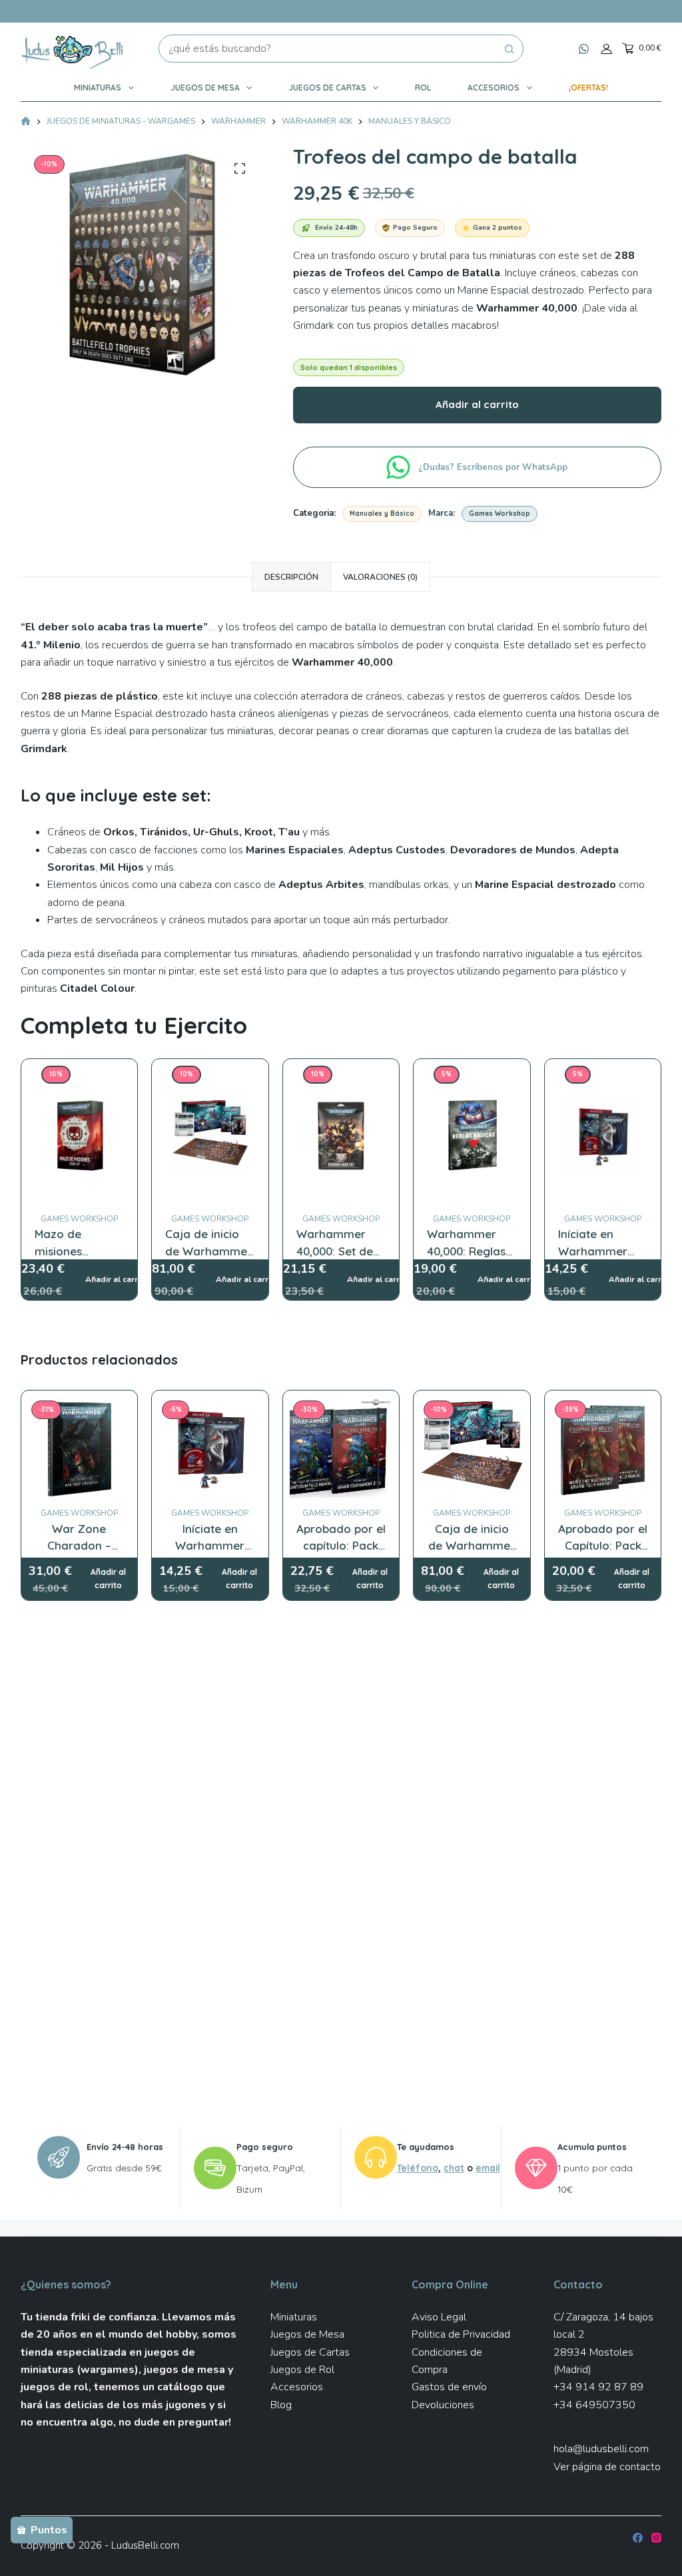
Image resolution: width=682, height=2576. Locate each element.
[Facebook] (638, 2538)
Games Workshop (500, 514)
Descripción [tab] (291, 577)
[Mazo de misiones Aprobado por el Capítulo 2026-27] (80, 1074)
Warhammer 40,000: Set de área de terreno (340, 1251)
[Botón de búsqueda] (510, 49)
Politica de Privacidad (461, 2334)
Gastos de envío (449, 2387)
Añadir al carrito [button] (108, 1579)
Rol (423, 88)
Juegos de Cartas (327, 88)
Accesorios (494, 88)
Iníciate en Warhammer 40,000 (593, 1251)
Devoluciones (443, 2405)
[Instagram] (656, 2538)
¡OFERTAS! (588, 88)
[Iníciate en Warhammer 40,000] (603, 1074)
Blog (281, 2405)
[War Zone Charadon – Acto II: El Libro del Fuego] (80, 1449)
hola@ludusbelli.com (601, 2449)
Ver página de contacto (607, 2467)
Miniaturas (98, 88)
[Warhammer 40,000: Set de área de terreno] (341, 1074)
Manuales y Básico (382, 514)
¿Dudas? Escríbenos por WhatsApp (494, 467)
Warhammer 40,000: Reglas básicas (466, 1251)
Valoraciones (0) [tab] (380, 577)
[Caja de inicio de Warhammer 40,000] (210, 1074)
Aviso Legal (439, 2317)
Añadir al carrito (477, 404)
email (488, 2168)
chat (454, 2168)
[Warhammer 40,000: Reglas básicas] (472, 1074)
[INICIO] (26, 122)
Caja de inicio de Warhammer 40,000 (208, 1251)
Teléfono (418, 2168)
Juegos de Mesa (205, 88)
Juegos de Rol (302, 2370)
